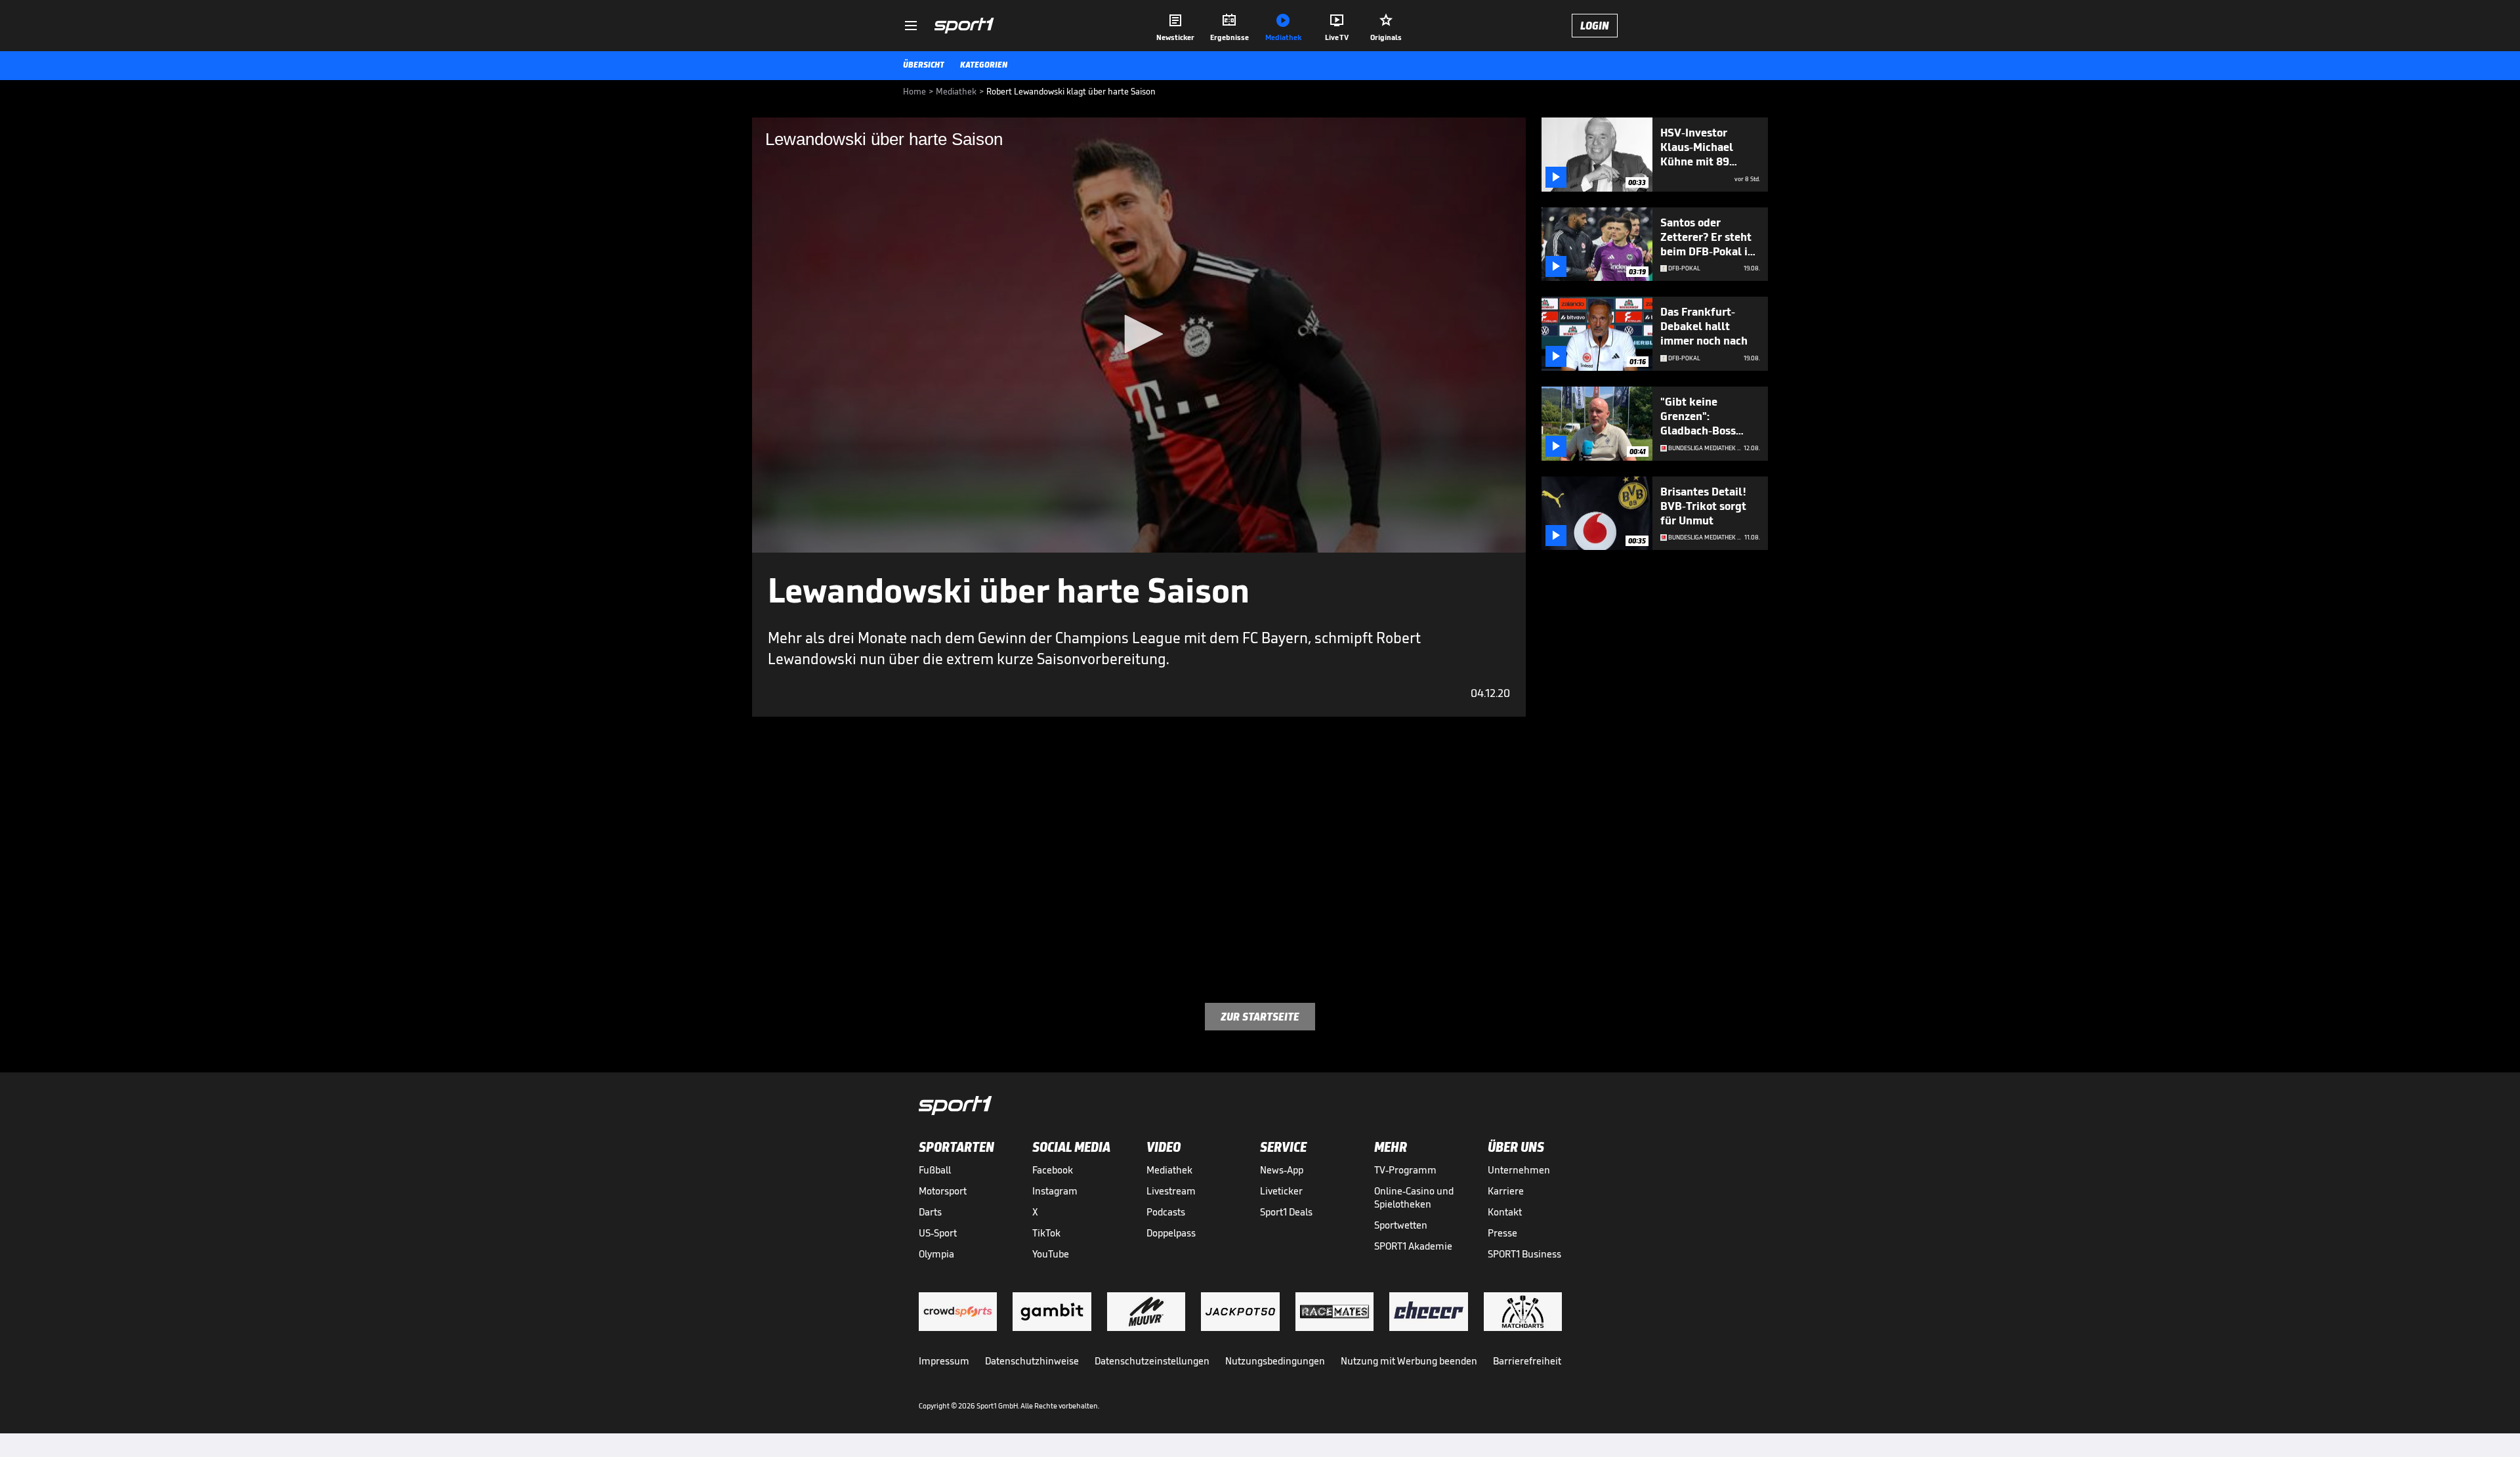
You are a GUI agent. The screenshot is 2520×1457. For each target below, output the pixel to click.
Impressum (944, 1361)
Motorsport (943, 1191)
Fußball (935, 1170)
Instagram (1055, 1191)
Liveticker (1281, 1191)
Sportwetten (1401, 1225)
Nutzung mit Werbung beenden (1409, 1361)
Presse (1502, 1233)
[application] (1139, 335)
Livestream (1171, 1191)
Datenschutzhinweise (1032, 1361)
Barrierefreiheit (1527, 1361)
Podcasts (1166, 1212)
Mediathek (1169, 1170)
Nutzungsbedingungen (1275, 1361)
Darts (930, 1212)
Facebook (1053, 1170)
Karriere (1506, 1191)
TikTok (1046, 1233)
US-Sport (938, 1233)
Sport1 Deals (1286, 1212)
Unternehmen (1519, 1170)
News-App (1282, 1170)
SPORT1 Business (1524, 1254)
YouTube (1051, 1254)
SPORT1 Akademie (1413, 1246)
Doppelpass (1171, 1233)
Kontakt (1505, 1212)
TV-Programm (1405, 1170)
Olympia (936, 1254)
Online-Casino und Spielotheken (1414, 1197)
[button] (1139, 334)
